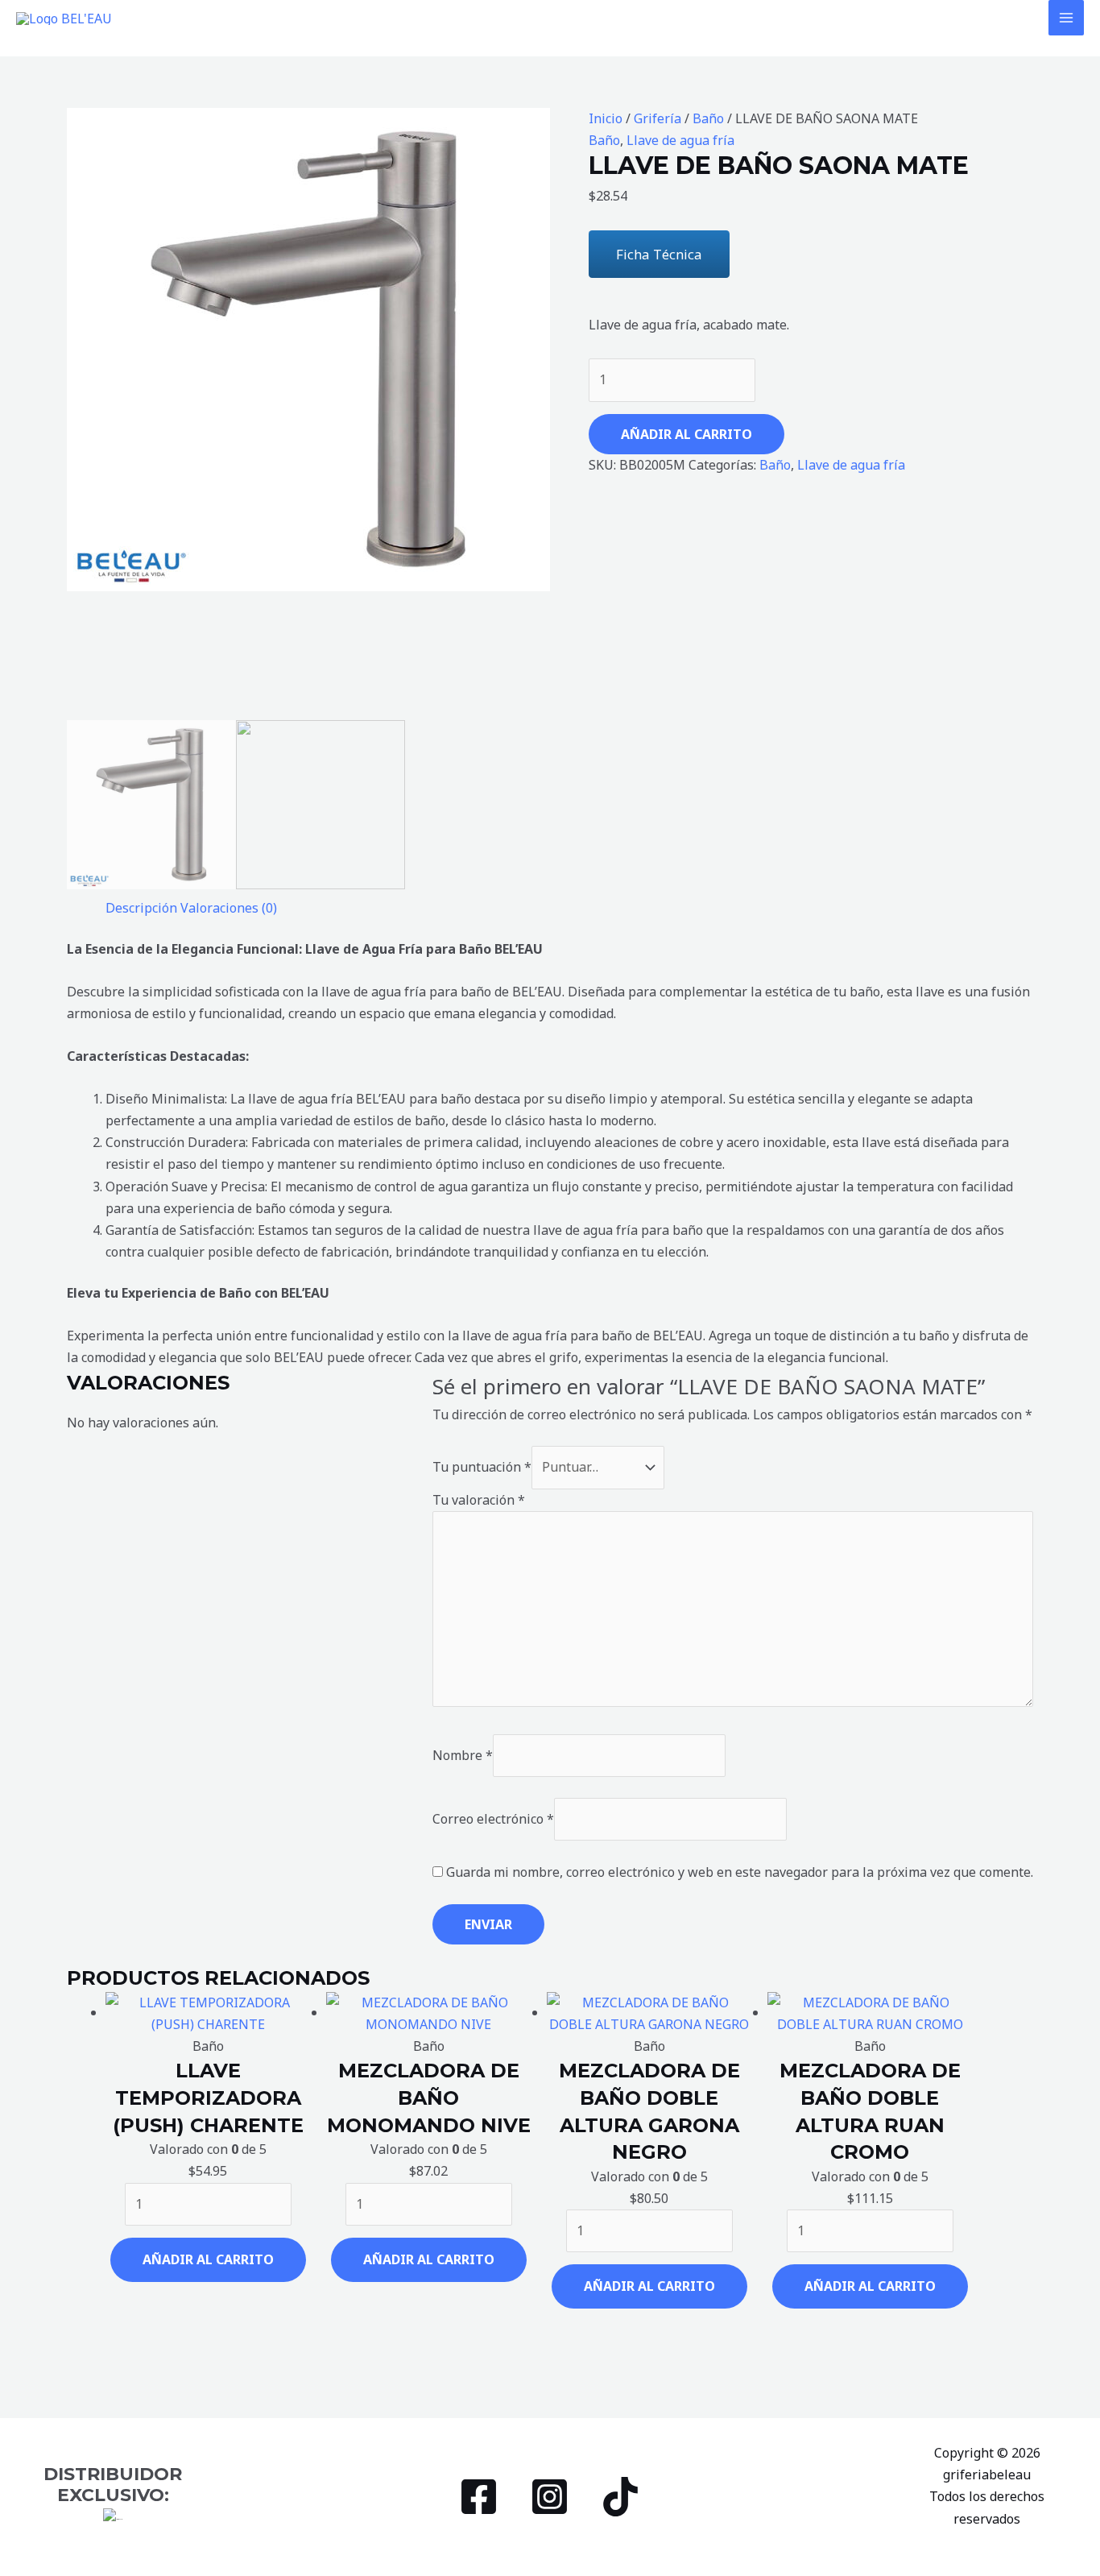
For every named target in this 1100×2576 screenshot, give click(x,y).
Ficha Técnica (659, 254)
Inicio (606, 118)
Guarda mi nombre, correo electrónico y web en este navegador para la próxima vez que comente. (740, 1872)
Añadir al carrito (686, 434)
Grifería (658, 118)
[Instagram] (550, 2497)
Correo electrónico (493, 1819)
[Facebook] (479, 2497)
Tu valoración (479, 1500)
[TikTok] (620, 2497)
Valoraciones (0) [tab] (229, 908)
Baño (708, 118)
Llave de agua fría (680, 140)
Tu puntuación (482, 1467)
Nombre (463, 1755)
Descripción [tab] (141, 908)
